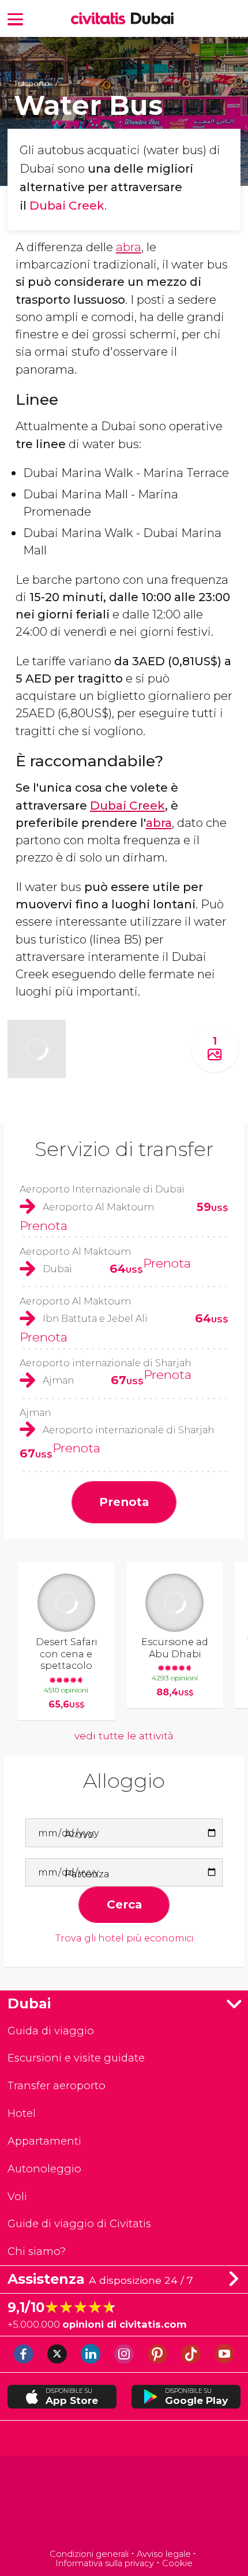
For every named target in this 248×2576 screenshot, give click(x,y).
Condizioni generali (89, 2554)
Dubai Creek (67, 205)
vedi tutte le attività (124, 1736)
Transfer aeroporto (57, 2085)
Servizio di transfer (124, 1149)
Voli (17, 2196)
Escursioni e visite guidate (76, 2058)
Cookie (177, 2563)
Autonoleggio (44, 2169)
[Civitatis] (124, 2504)
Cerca (124, 1904)
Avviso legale (164, 2554)
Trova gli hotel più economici (124, 1938)
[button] (16, 18)
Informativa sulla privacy (105, 2563)
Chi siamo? (37, 2251)
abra (129, 247)
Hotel (22, 2113)
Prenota (44, 1225)
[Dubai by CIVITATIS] (101, 19)
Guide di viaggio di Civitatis (79, 2223)
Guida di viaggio (51, 2031)
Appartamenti (44, 2141)
